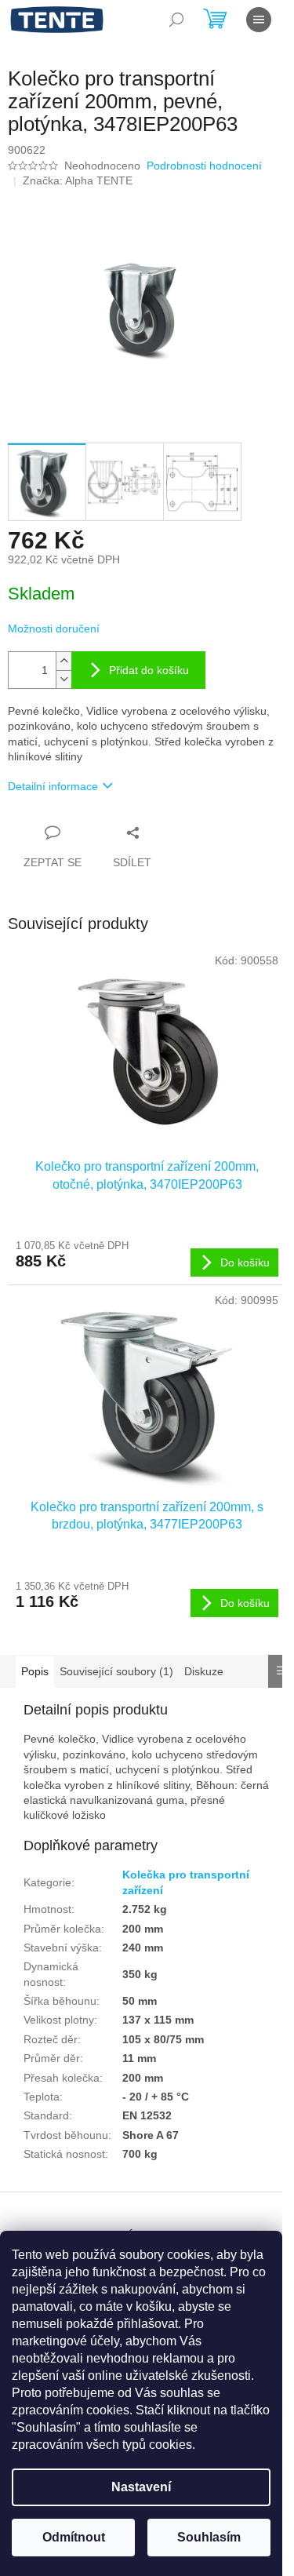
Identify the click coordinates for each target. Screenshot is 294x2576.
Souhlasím (209, 2537)
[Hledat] (176, 20)
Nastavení (141, 2487)
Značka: (78, 180)
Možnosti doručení (54, 629)
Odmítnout (74, 2537)
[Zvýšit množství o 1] (64, 661)
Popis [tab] (35, 1671)
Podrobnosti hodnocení (204, 166)
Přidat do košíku (149, 670)
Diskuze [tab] (204, 1671)
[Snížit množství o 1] (64, 679)
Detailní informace (53, 786)
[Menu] (259, 20)
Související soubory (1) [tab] (116, 1671)
